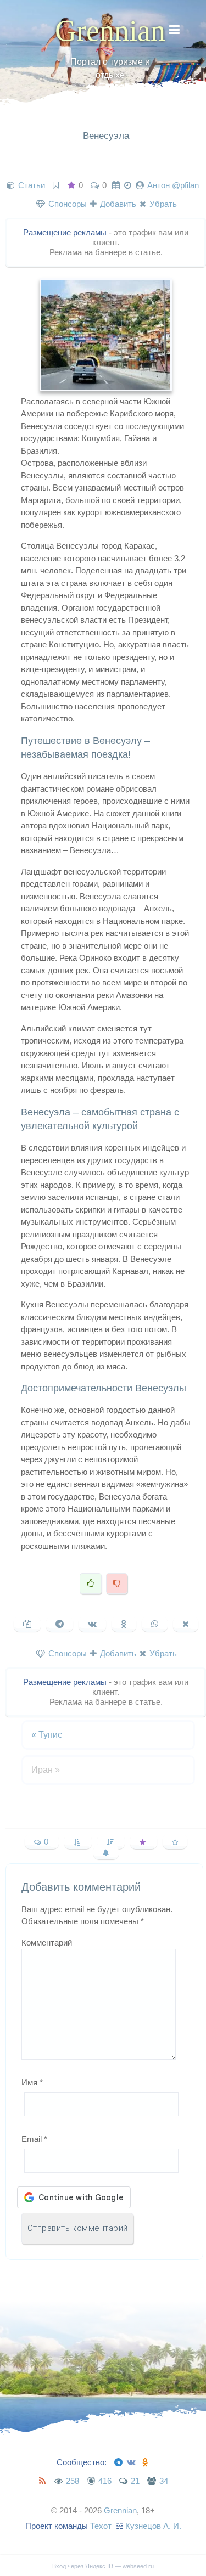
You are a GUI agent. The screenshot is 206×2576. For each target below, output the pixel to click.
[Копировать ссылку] (27, 1624)
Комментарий (47, 1943)
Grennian (110, 31)
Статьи (32, 185)
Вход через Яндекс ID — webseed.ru (103, 2566)
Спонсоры (66, 204)
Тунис (47, 1735)
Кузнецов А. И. (153, 2526)
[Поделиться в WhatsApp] (155, 1624)
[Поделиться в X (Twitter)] (186, 1624)
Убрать (162, 204)
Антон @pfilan (173, 185)
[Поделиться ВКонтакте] (92, 1624)
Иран (46, 1770)
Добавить (117, 204)
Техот (101, 2526)
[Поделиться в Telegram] (60, 1624)
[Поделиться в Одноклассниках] (124, 1624)
